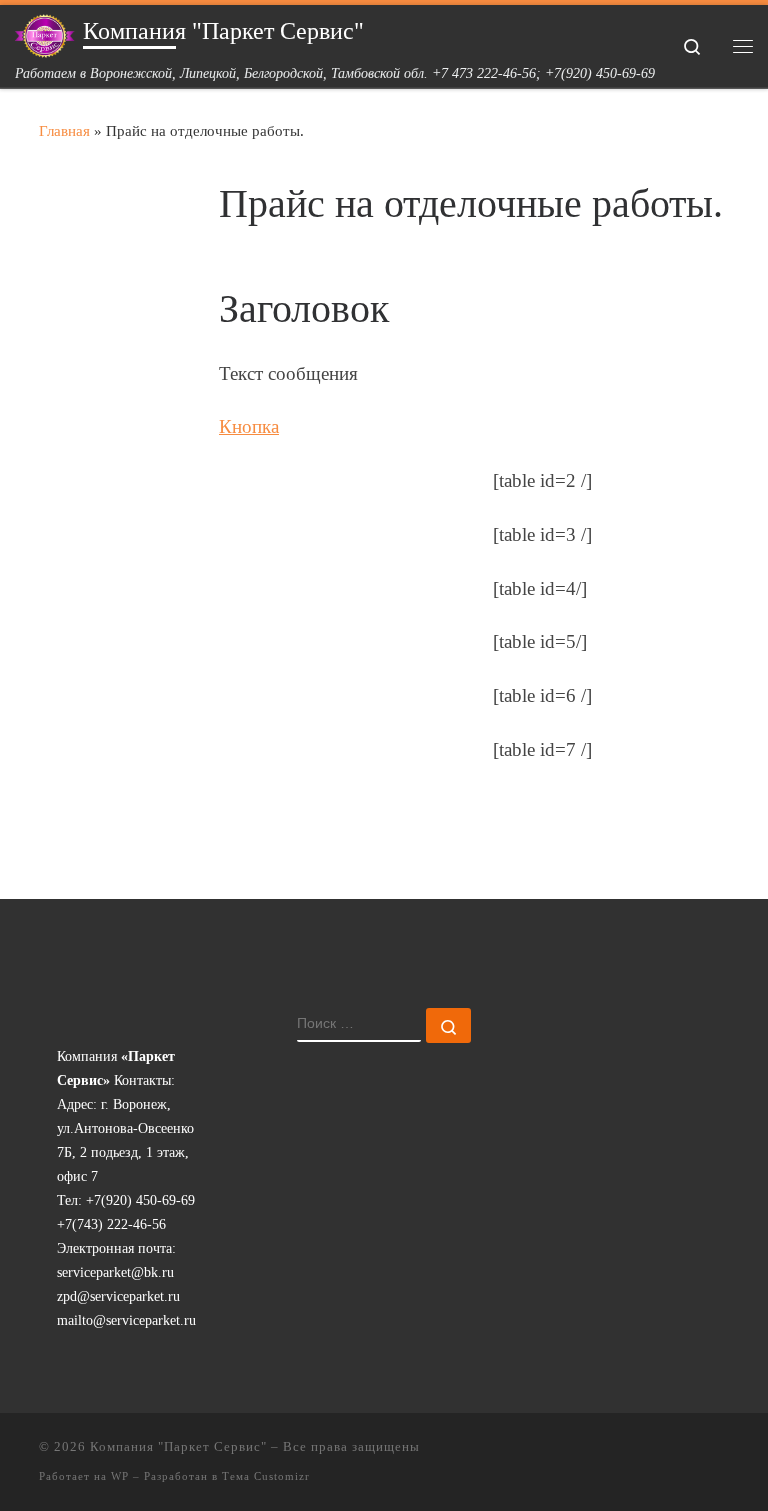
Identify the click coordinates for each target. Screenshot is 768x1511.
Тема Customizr (266, 1476)
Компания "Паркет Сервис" (178, 1446)
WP (120, 1476)
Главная (64, 130)
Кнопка (249, 426)
